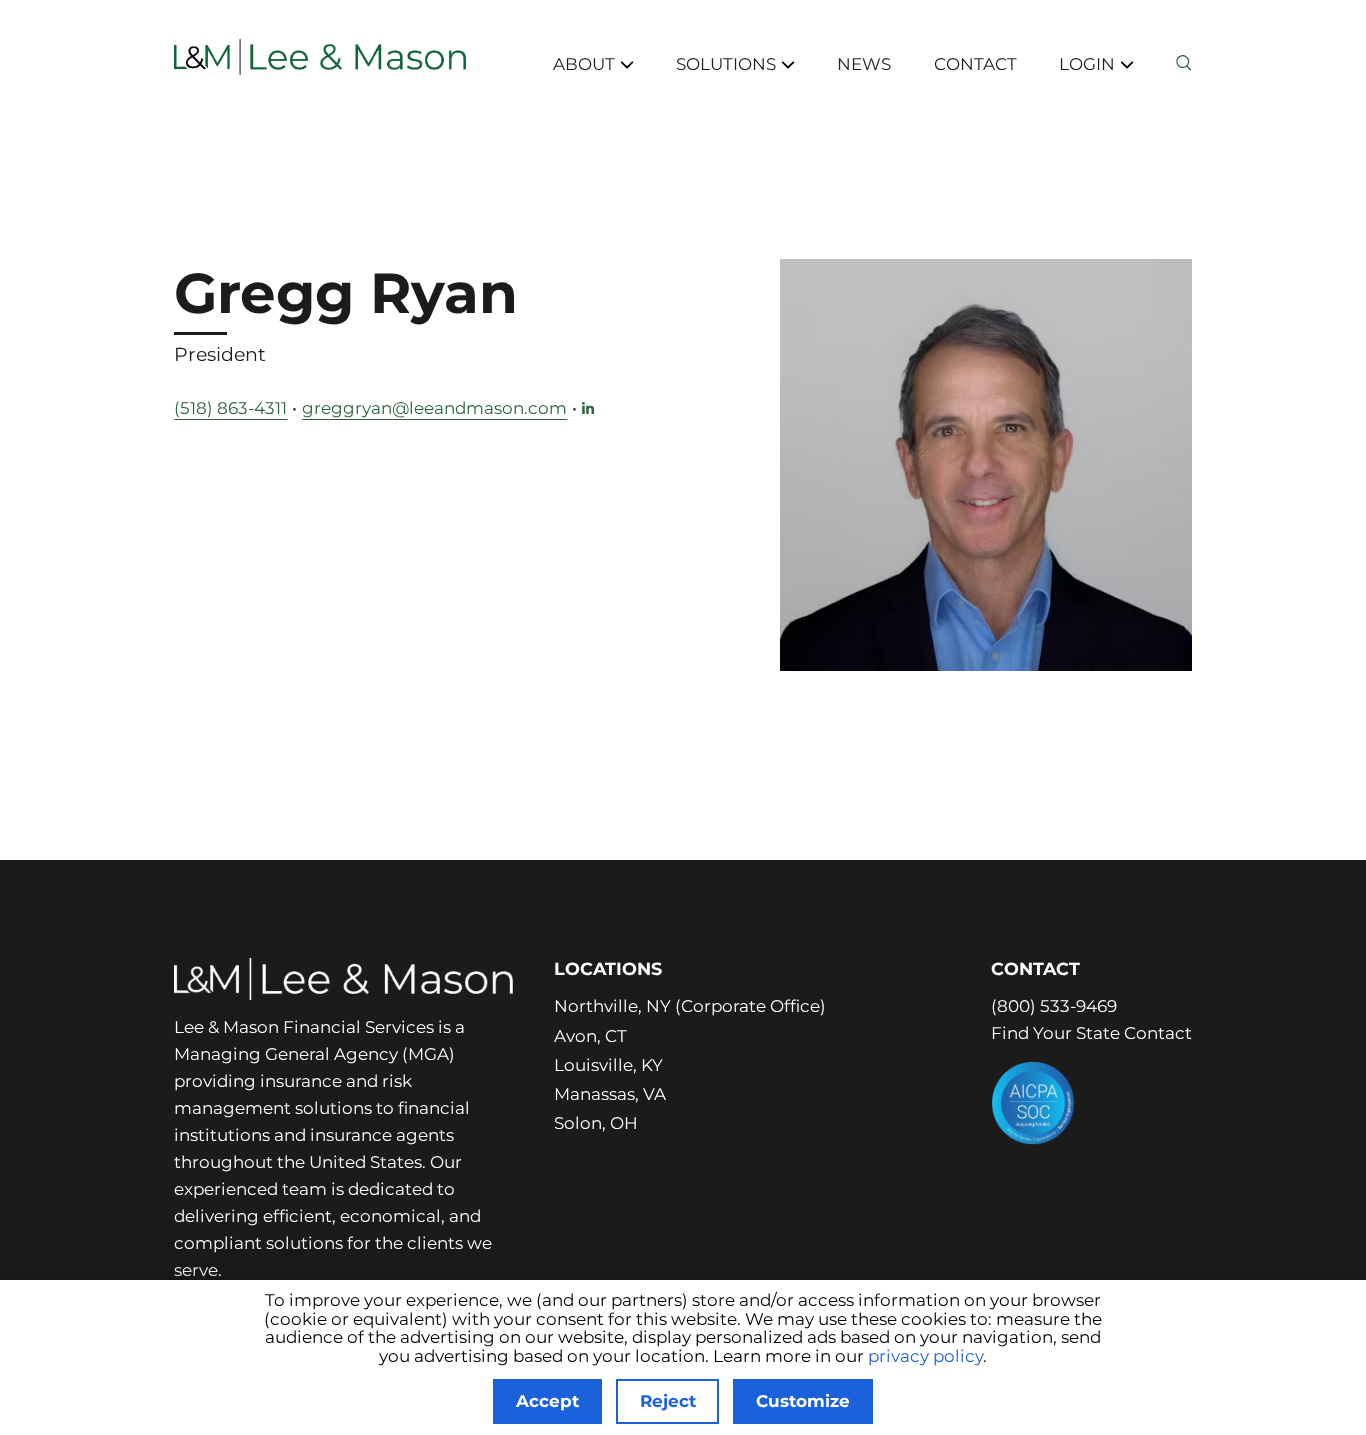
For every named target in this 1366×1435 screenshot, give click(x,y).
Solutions (726, 64)
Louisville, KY (608, 1065)
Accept (547, 1401)
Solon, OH (596, 1123)
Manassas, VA (610, 1094)
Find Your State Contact (1091, 1033)
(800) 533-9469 (1054, 1006)
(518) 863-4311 (230, 408)
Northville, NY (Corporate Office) (690, 1006)
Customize (803, 1401)
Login (1087, 64)
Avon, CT (590, 1036)
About (584, 64)
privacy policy (925, 1356)
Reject (668, 1401)
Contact (975, 64)
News (864, 64)
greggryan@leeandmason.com (434, 408)
